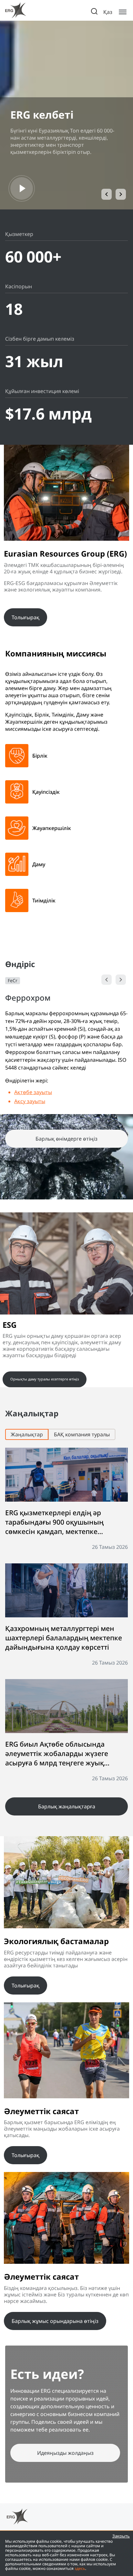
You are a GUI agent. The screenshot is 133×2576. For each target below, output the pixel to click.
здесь (80, 2568)
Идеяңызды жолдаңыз (65, 2453)
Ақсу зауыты (30, 1101)
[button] (107, 194)
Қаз (108, 12)
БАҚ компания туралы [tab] (82, 1434)
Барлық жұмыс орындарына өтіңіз (55, 2321)
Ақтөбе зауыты (33, 1092)
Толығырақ (26, 617)
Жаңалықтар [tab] (27, 1434)
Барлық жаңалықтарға (67, 1806)
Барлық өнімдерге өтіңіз (66, 1139)
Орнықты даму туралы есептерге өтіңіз (45, 1379)
